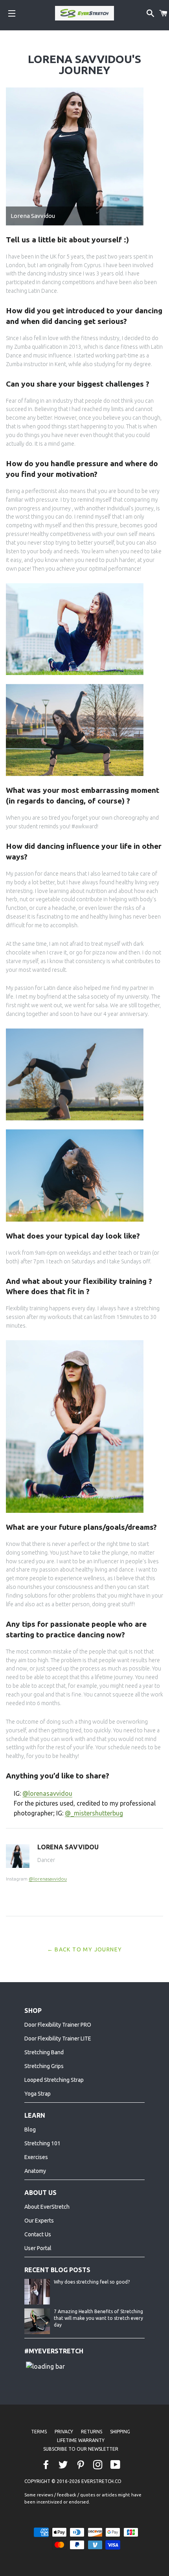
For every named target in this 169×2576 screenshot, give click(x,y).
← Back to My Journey (85, 1949)
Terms (39, 2432)
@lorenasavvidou (47, 1793)
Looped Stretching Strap (54, 2080)
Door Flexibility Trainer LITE (58, 2038)
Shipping (120, 2432)
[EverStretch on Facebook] (47, 2465)
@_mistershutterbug (94, 1813)
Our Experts (39, 2221)
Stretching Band (44, 2052)
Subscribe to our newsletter (81, 2449)
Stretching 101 (42, 2143)
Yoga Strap (38, 2094)
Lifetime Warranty (81, 2440)
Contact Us (38, 2234)
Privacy (64, 2432)
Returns (92, 2432)
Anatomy (35, 2171)
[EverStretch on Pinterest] (81, 2465)
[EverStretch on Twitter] (64, 2465)
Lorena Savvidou (68, 1847)
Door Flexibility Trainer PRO (58, 2025)
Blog (30, 2130)
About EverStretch (47, 2207)
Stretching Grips (44, 2066)
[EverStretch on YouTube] (116, 2465)
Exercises (36, 2157)
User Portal (38, 2248)
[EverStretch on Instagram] (99, 2465)
